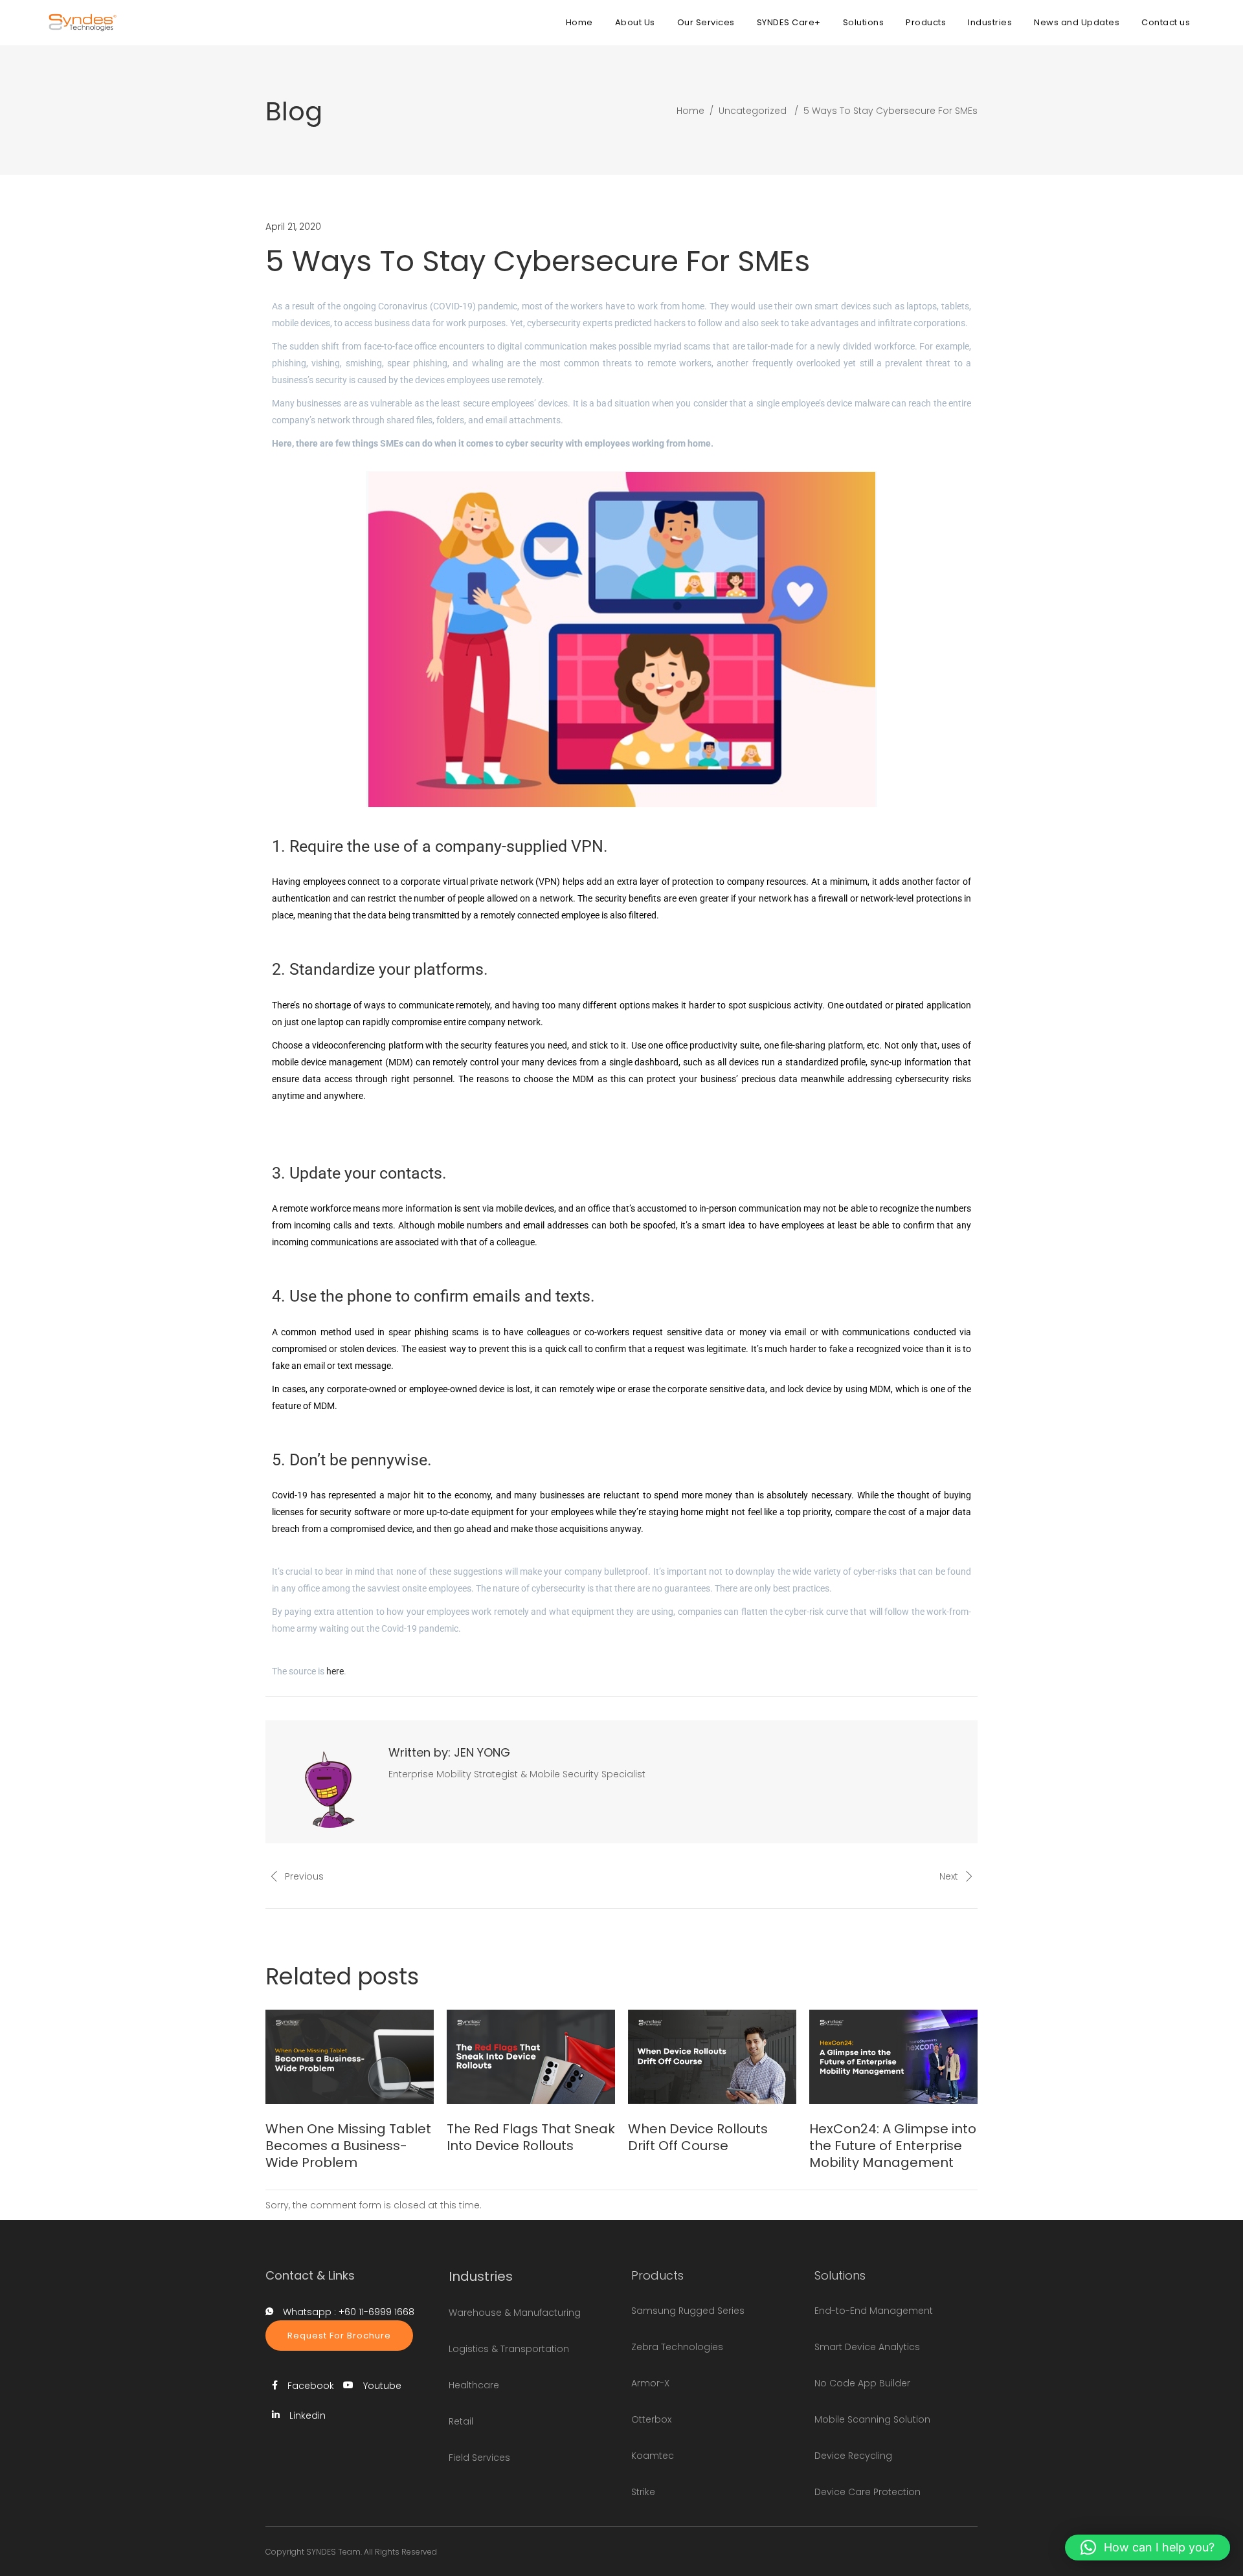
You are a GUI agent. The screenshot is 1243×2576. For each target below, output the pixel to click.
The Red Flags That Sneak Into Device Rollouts (531, 2137)
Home (690, 111)
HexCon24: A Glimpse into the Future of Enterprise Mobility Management (893, 2146)
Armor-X (650, 2383)
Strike (643, 2492)
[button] (1148, 2548)
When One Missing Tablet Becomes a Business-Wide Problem (348, 2146)
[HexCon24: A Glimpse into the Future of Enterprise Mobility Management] (893, 2057)
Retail (461, 2421)
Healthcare (474, 2385)
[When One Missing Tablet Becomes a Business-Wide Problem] (350, 2057)
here (335, 1671)
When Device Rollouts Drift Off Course (698, 2137)
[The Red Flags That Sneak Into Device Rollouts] (531, 2057)
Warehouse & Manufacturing (515, 2313)
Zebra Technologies (677, 2347)
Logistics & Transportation (509, 2349)
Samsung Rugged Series (688, 2311)
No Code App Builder (862, 2383)
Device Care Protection (868, 2492)
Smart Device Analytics (867, 2347)
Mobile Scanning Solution (872, 2419)
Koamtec (653, 2456)
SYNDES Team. (334, 2552)
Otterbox (651, 2419)
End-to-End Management (874, 2311)
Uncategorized (753, 111)
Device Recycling (853, 2456)
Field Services (479, 2458)
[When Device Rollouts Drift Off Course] (712, 2057)
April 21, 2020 (293, 227)
